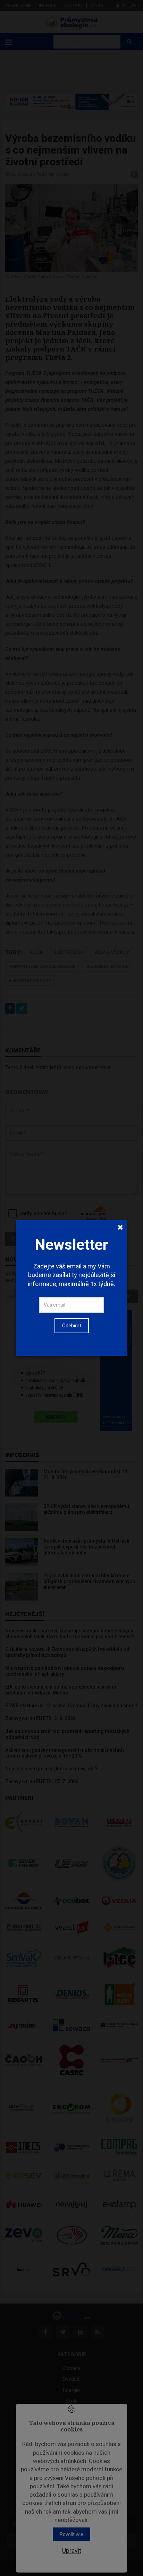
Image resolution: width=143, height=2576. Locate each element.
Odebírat (72, 1326)
